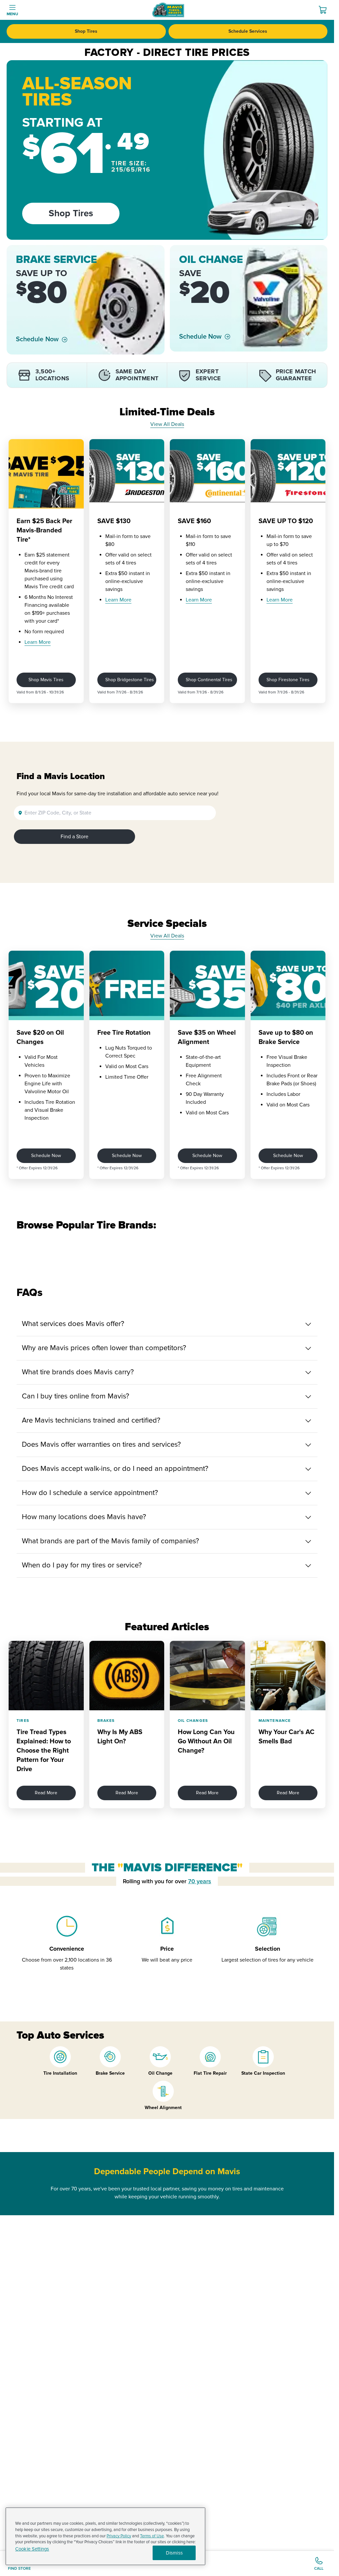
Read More (46, 1793)
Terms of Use (152, 2536)
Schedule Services (248, 31)
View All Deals (167, 424)
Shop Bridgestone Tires (130, 680)
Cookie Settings (32, 2549)
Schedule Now (37, 339)
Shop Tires (86, 31)
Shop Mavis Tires (46, 680)
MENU (12, 14)
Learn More (38, 642)
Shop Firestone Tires (288, 680)
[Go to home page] (168, 10)
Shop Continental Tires (209, 680)
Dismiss (174, 2553)
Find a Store (74, 837)
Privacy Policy (119, 2536)
